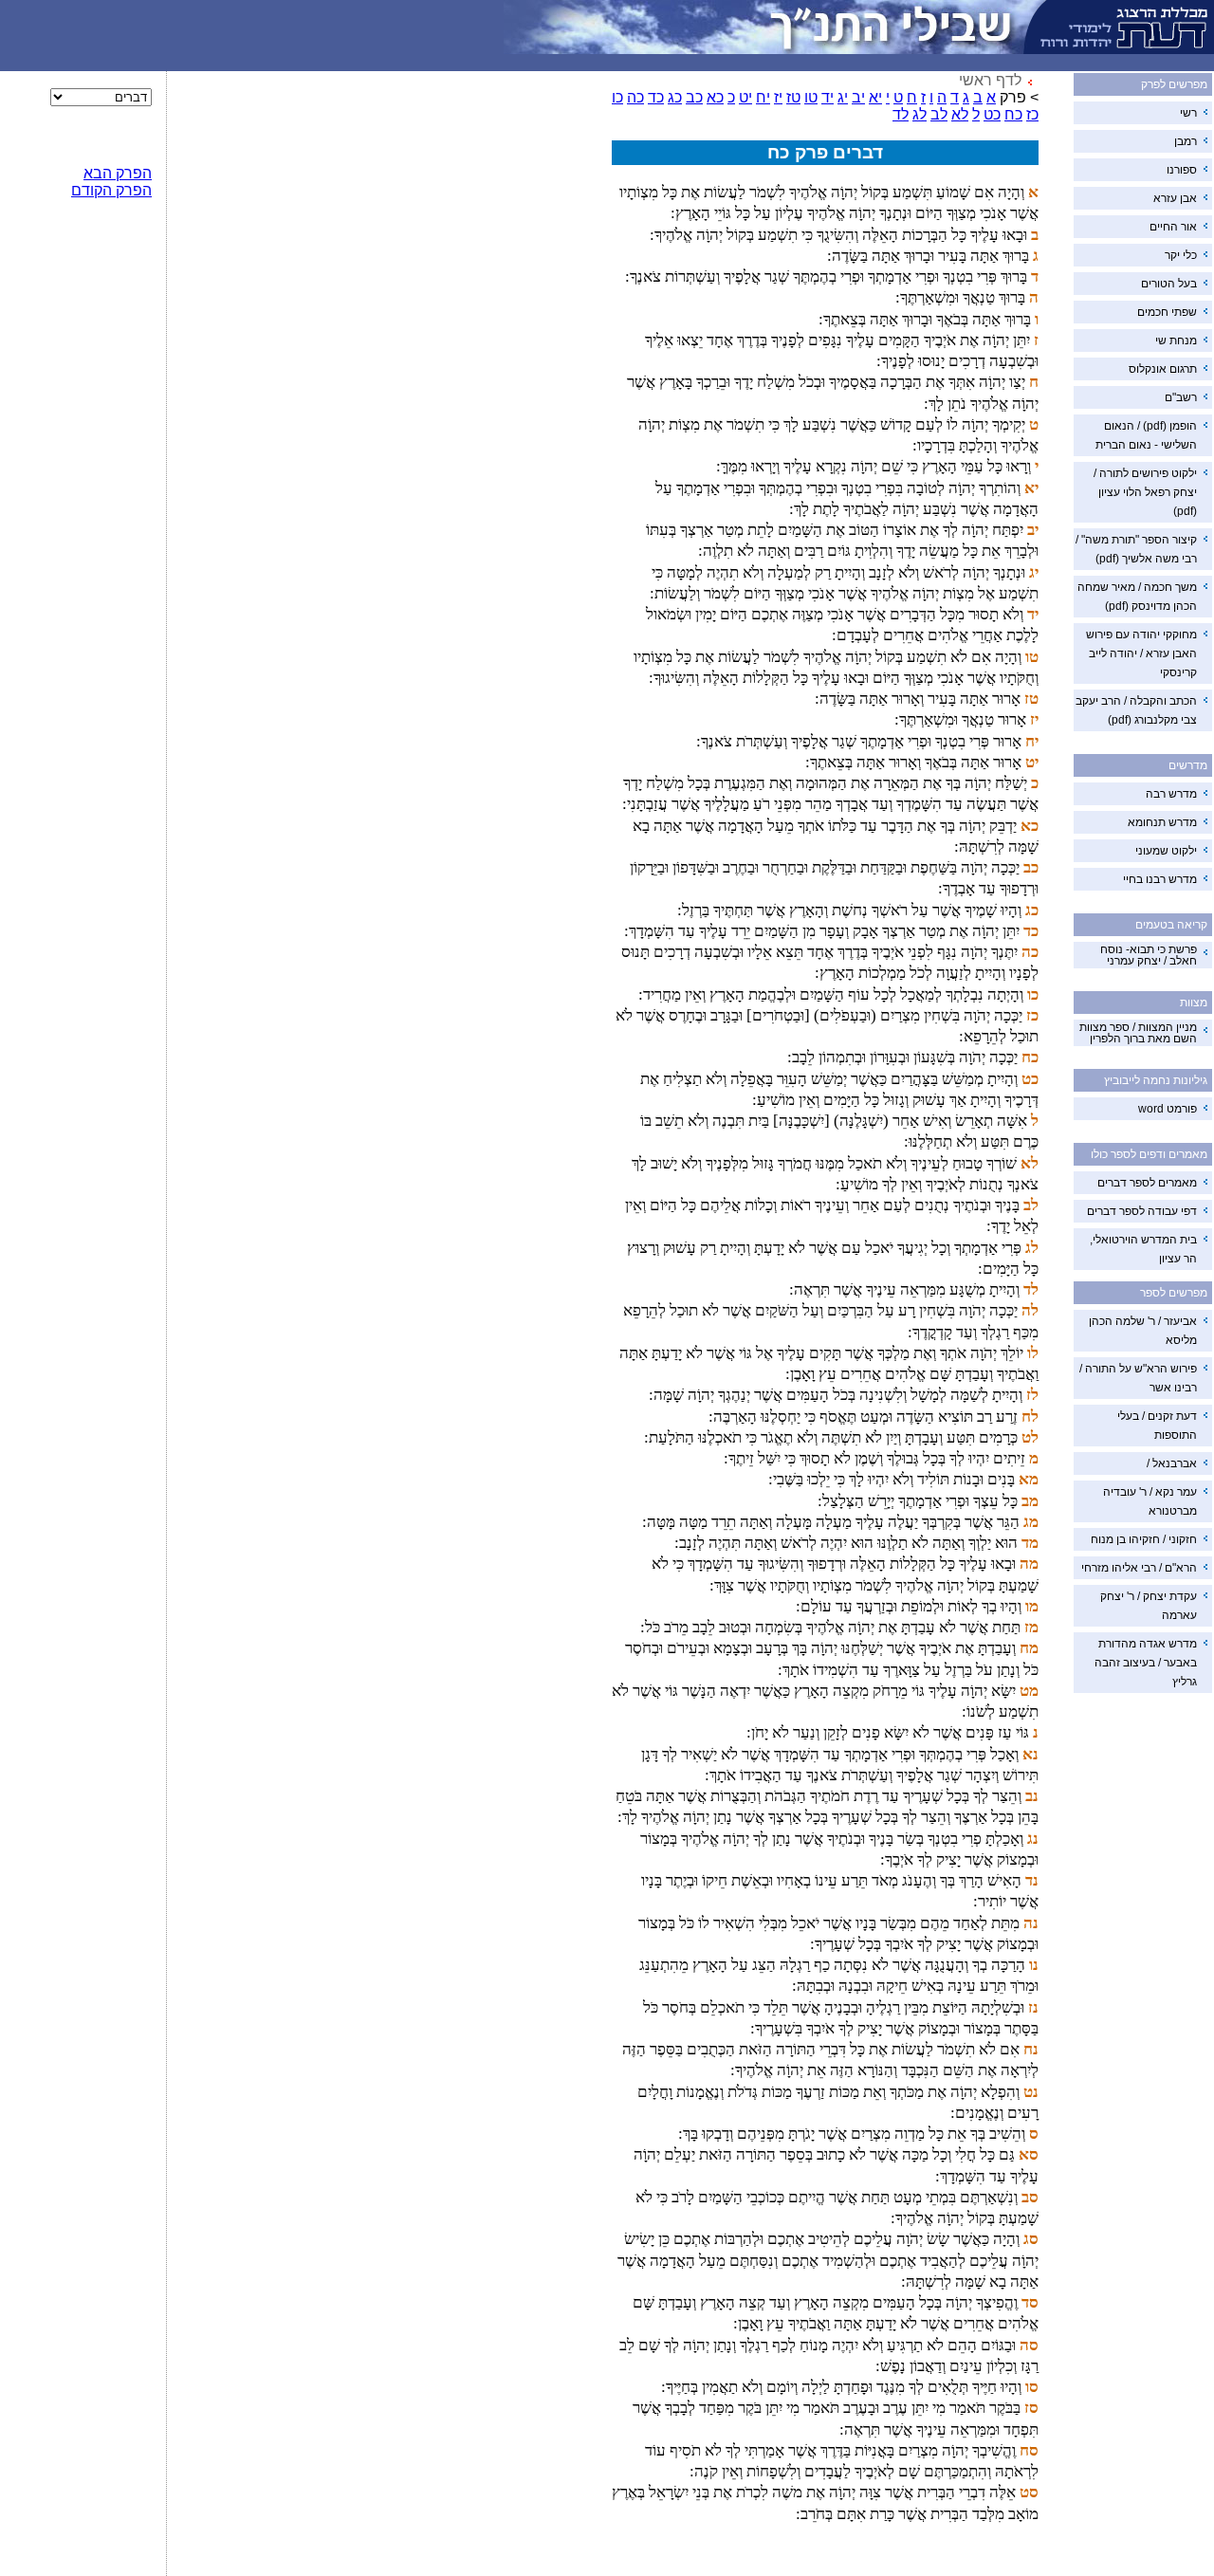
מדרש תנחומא (1162, 822)
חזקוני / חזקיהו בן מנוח (1144, 1539)
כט (992, 114)
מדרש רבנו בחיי (1160, 879)
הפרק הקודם (111, 190)
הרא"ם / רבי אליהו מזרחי (1139, 1568)
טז (793, 97)
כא (715, 97)
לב (939, 114)
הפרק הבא (118, 173)
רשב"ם (1181, 397)
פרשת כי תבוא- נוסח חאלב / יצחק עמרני (1149, 955)
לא (960, 114)
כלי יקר (1181, 255)
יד (828, 97)
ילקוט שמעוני (1166, 851)
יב (858, 97)
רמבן (1186, 141)
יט (745, 97)
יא (875, 97)
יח (763, 97)
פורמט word (1168, 1109)
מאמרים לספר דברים (1147, 1183)
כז (1032, 114)
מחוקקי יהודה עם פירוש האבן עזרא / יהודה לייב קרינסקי (1141, 653)
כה (635, 97)
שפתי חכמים (1167, 312)
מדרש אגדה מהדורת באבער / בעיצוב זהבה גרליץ (1146, 1663)
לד (901, 114)
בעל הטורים (1169, 284)
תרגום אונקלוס (1163, 369)
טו (811, 97)
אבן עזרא (1175, 198)
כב (694, 97)
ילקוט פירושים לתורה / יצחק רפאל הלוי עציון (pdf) (1145, 492)
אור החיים (1173, 227)
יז (778, 97)
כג (675, 97)
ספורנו (1182, 170)
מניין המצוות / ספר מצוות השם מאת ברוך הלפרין (1138, 1033)
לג (920, 114)
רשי (1188, 113)
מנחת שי (1176, 340)
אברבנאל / (1172, 1463)
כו (617, 97)
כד (656, 97)
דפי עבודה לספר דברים (1142, 1211)
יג (843, 97)
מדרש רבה (1171, 794)
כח (1013, 114)
